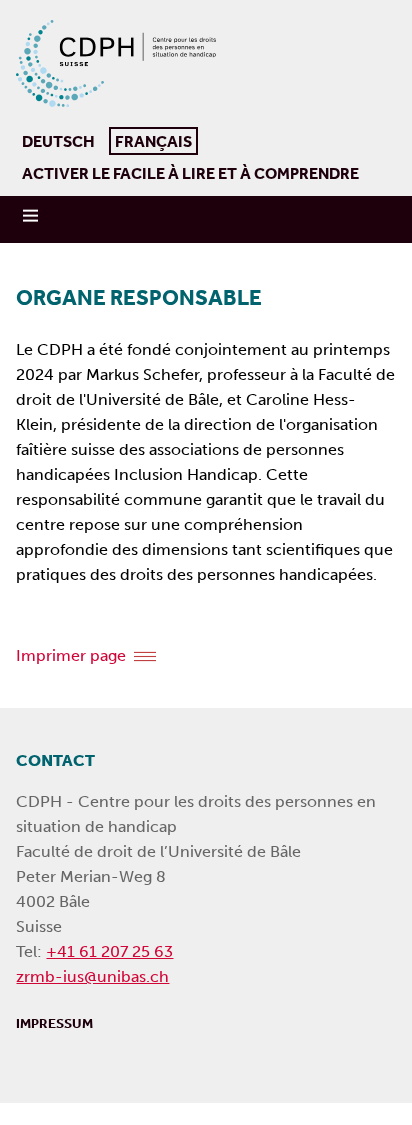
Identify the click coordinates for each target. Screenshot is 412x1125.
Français (150, 139)
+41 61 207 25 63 (109, 951)
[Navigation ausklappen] (32, 216)
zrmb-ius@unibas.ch (92, 976)
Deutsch (58, 141)
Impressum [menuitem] (54, 1023)
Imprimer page (71, 655)
